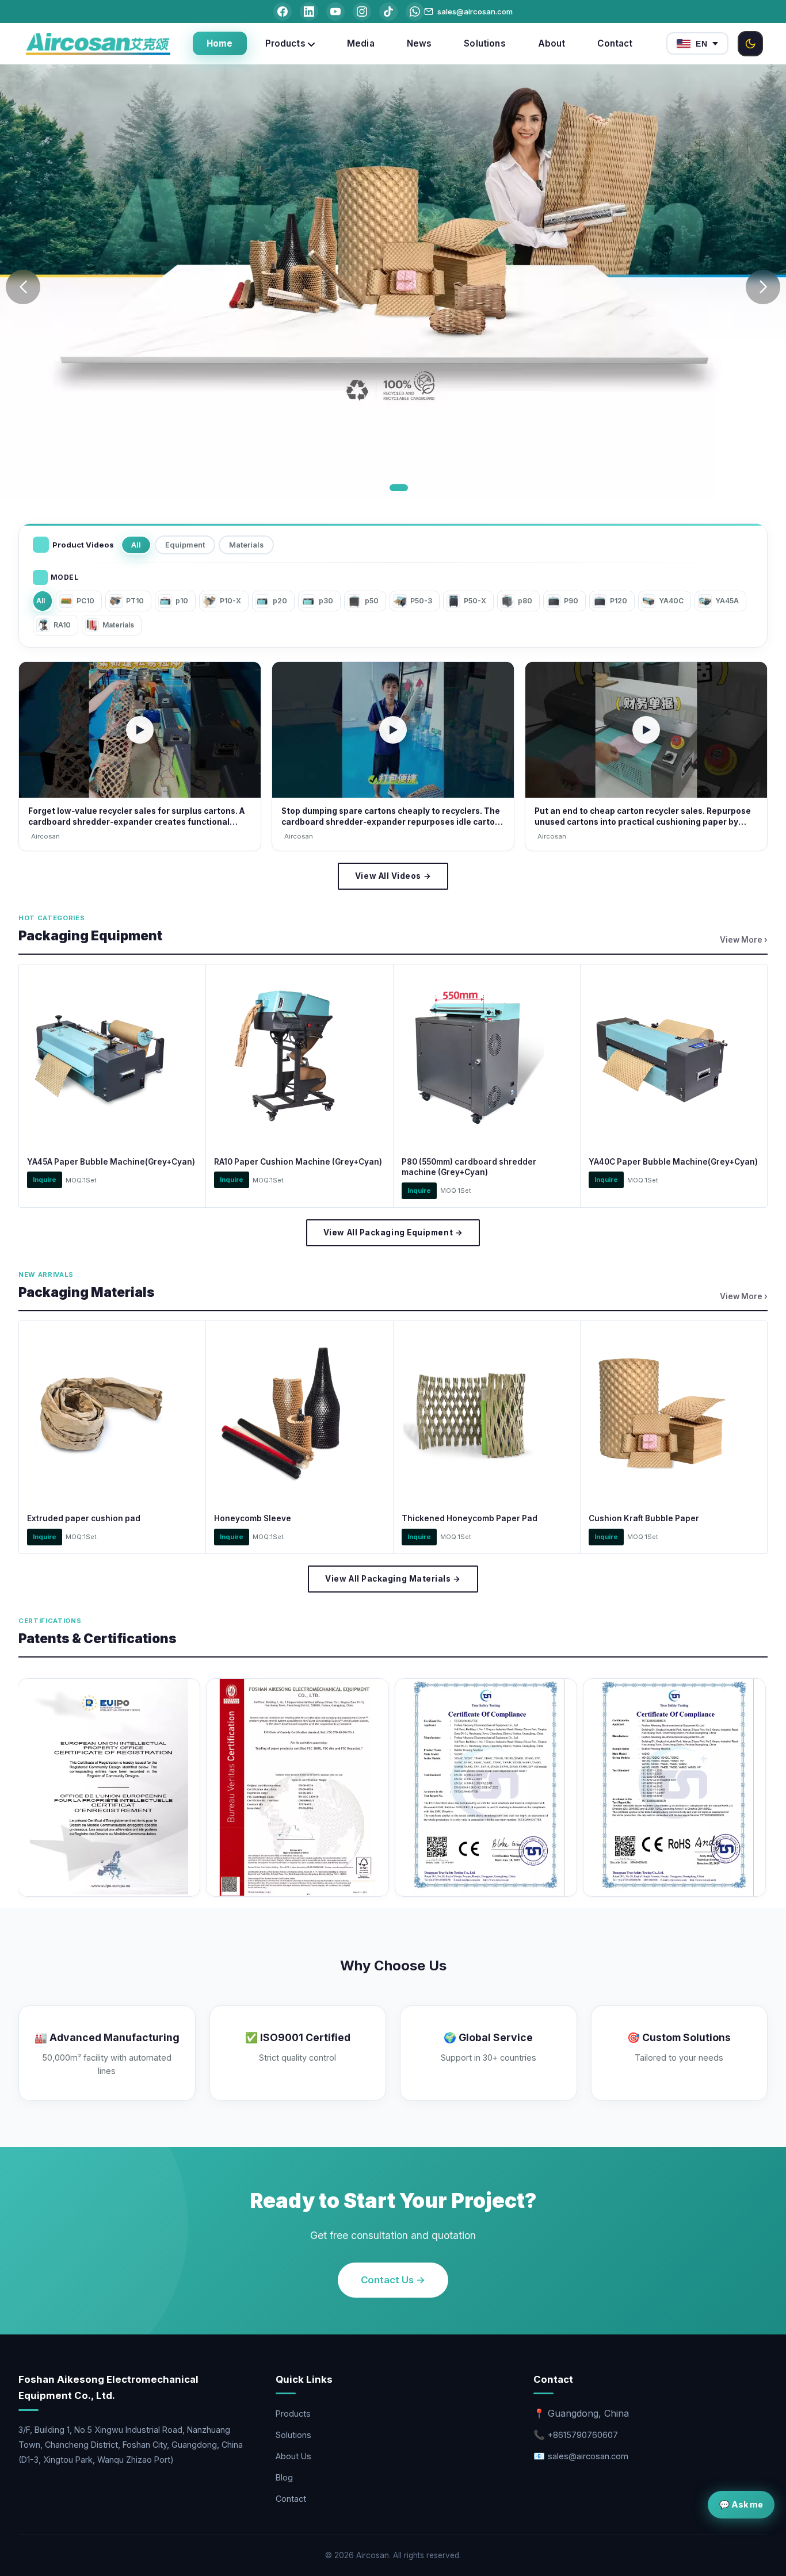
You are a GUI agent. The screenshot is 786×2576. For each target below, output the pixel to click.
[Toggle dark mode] (750, 44)
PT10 (135, 601)
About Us (293, 2456)
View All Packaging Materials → (393, 1579)
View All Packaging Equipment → (393, 1233)
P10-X (230, 601)
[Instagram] (362, 12)
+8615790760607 (583, 2435)
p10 (182, 601)
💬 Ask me (741, 2504)
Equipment (185, 545)
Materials (246, 545)
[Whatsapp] (415, 12)
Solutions (293, 2435)
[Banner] (393, 282)
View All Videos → (393, 876)
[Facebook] (283, 12)
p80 (525, 601)
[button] (387, 488)
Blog (284, 2477)
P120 (619, 601)
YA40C (671, 601)
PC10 (85, 601)
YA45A (727, 601)
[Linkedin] (309, 12)
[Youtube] (335, 12)
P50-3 (421, 601)
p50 (372, 601)
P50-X (475, 601)
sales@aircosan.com (475, 12)
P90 (571, 601)
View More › (744, 940)
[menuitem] (220, 43)
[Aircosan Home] (98, 44)
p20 (280, 601)
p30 (326, 601)
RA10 (62, 625)
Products (293, 2414)
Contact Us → (393, 2280)
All (136, 545)
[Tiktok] (388, 12)
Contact (291, 2499)
